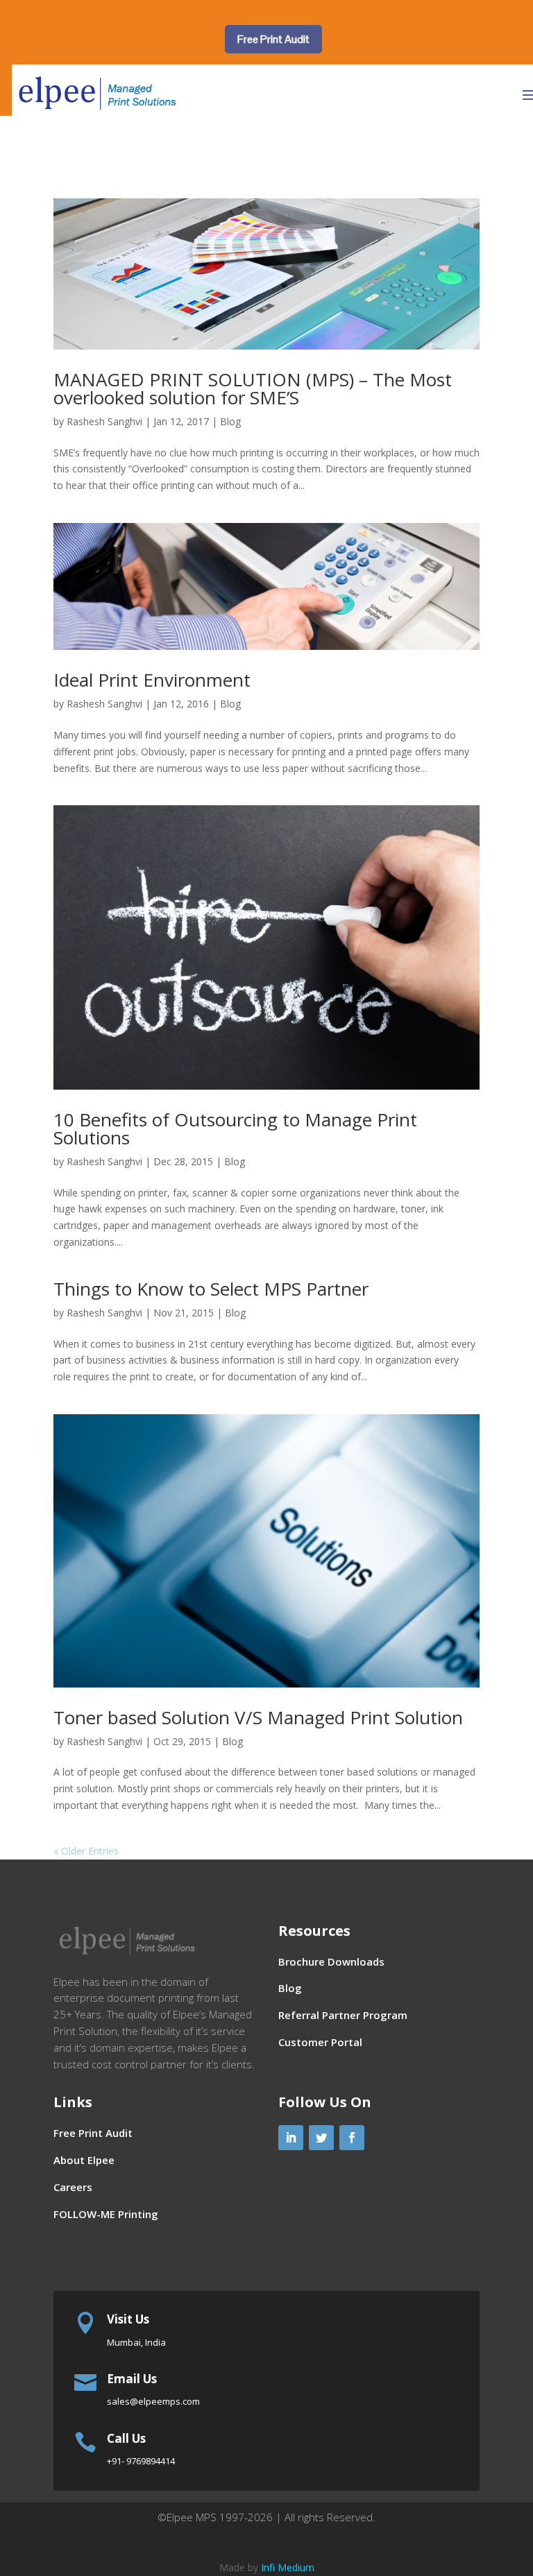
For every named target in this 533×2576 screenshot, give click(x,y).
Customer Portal (320, 2042)
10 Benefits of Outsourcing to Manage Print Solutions (235, 1128)
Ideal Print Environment (152, 680)
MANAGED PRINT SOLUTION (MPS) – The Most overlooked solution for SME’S (253, 388)
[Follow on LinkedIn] (291, 2138)
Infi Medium (288, 2567)
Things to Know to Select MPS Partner (211, 1289)
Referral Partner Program (343, 2015)
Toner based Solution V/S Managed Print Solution (258, 1717)
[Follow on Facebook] (352, 2138)
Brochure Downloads (331, 1961)
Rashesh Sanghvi (104, 421)
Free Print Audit (273, 39)
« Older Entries (86, 1851)
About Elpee (84, 2160)
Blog (230, 421)
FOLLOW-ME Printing (106, 2214)
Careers (73, 2187)
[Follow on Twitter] (321, 2138)
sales (153, 2401)
